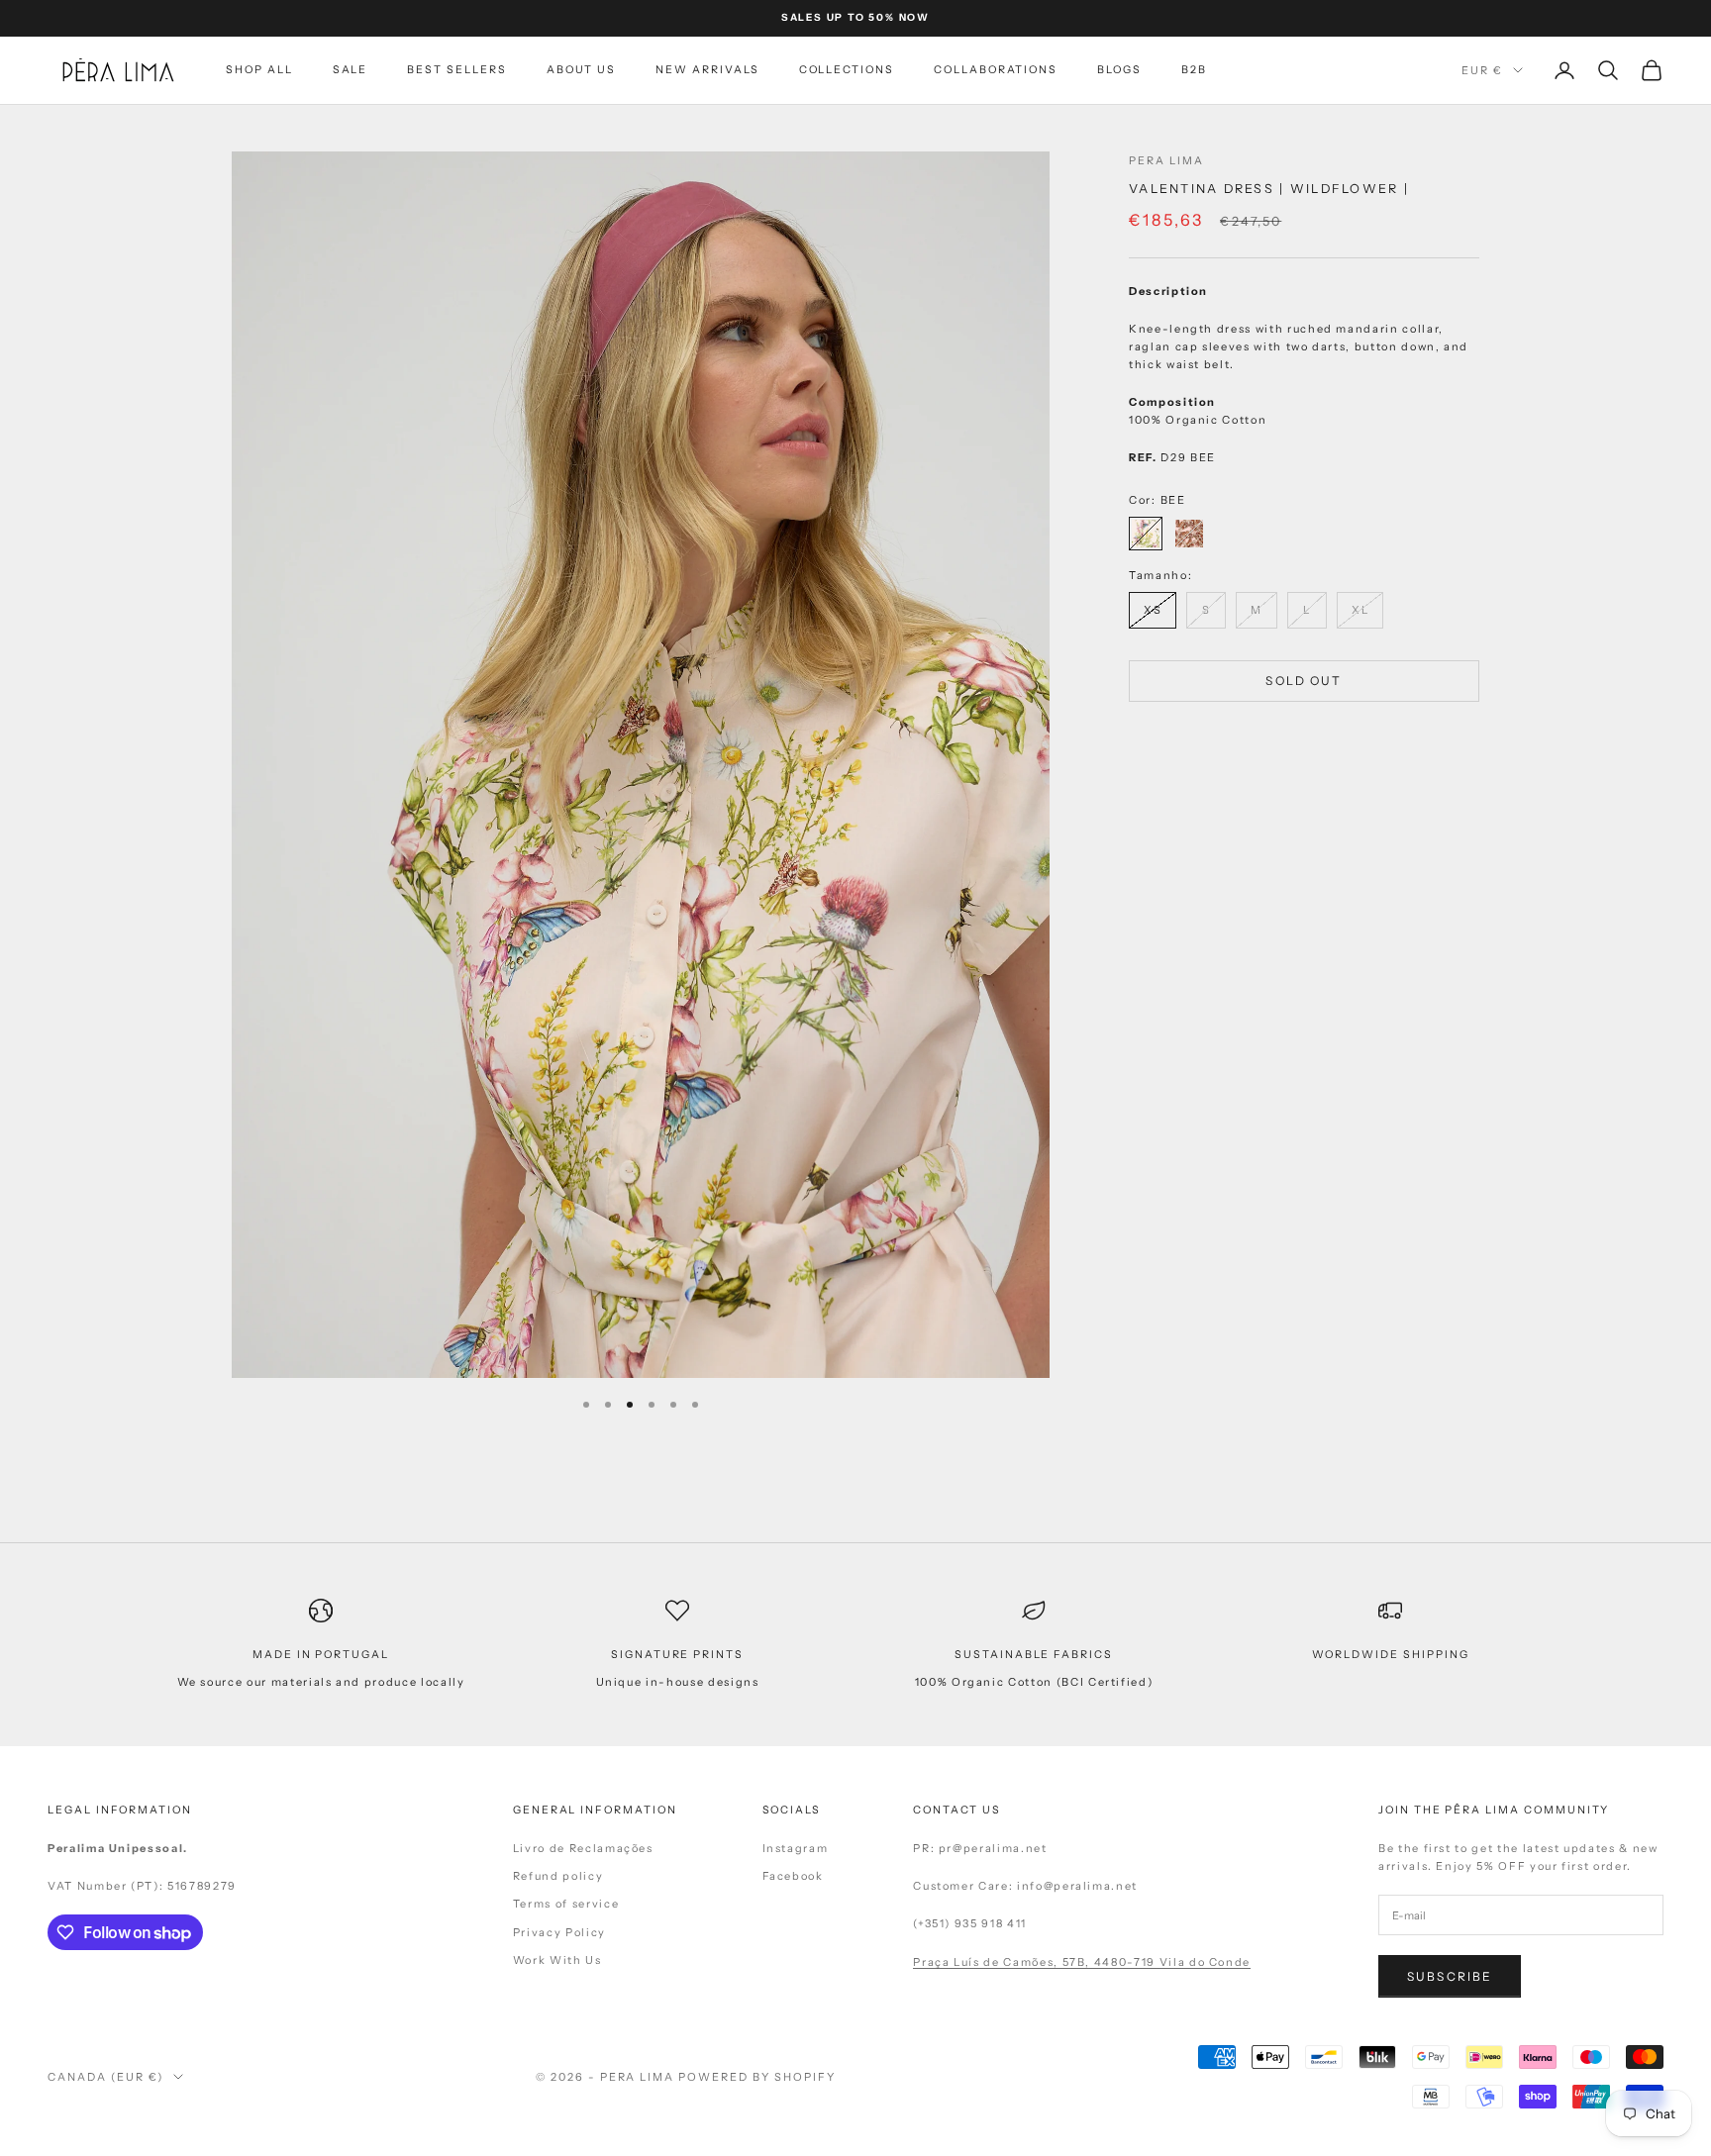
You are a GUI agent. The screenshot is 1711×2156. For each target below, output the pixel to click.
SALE (351, 70)
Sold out (1304, 682)
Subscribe (1450, 1976)
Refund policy (558, 1876)
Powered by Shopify (757, 2077)
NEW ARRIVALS (707, 70)
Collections (847, 70)
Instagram (796, 1848)
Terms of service (566, 1904)
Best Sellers (456, 70)
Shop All (259, 70)
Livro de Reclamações (583, 1848)
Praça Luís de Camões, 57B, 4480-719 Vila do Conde (1082, 1962)
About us (582, 70)
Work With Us (557, 1960)
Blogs (1119, 70)
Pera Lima (1166, 161)
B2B (1194, 70)
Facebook (793, 1876)
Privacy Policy (559, 1932)
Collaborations (996, 70)
